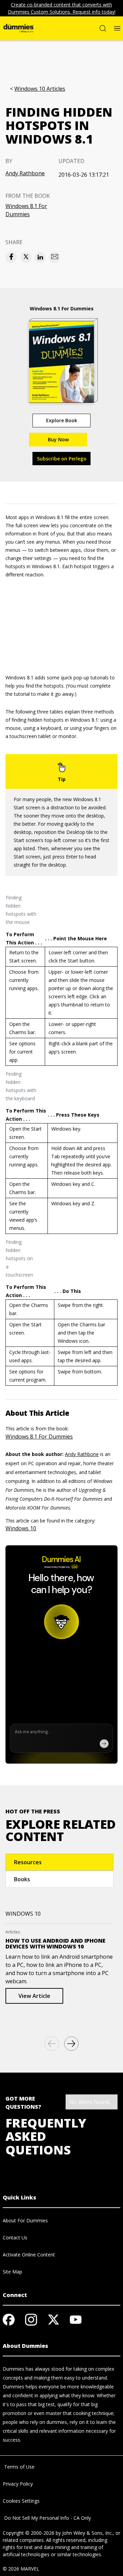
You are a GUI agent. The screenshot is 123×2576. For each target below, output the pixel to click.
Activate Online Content (29, 2255)
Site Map (12, 2272)
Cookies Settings (21, 2501)
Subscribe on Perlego (62, 459)
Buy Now (58, 439)
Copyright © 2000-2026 (29, 2533)
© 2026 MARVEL (21, 2569)
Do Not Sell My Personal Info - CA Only (47, 2518)
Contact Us (15, 2238)
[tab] (59, 1862)
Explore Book (62, 420)
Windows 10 (21, 1528)
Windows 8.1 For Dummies (26, 210)
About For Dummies (25, 2220)
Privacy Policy (18, 2484)
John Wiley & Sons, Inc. (87, 2533)
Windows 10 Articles (40, 89)
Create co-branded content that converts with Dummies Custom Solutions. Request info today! (62, 8)
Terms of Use (19, 2467)
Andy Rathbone (25, 173)
